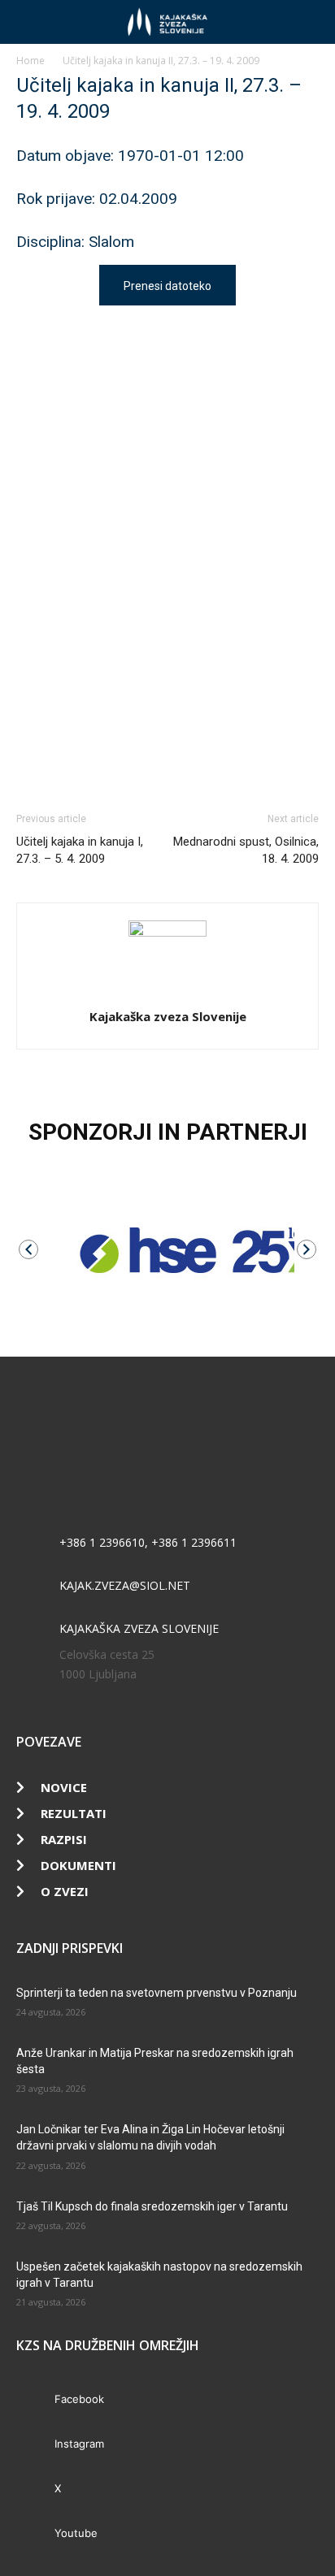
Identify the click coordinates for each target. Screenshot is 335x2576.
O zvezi (65, 1891)
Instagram (79, 2444)
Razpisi (64, 1839)
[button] (28, 22)
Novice (64, 1787)
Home (30, 61)
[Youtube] (35, 2533)
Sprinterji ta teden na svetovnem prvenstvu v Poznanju (157, 1993)
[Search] (312, 22)
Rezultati (74, 1813)
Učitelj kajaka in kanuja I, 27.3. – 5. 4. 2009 (80, 850)
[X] (35, 2489)
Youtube (76, 2533)
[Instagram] (35, 2444)
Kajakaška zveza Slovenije (168, 1016)
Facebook (79, 2399)
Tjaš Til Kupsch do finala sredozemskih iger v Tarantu (152, 2206)
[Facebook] (35, 2399)
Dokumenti (78, 1865)
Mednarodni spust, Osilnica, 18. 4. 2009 (246, 850)
